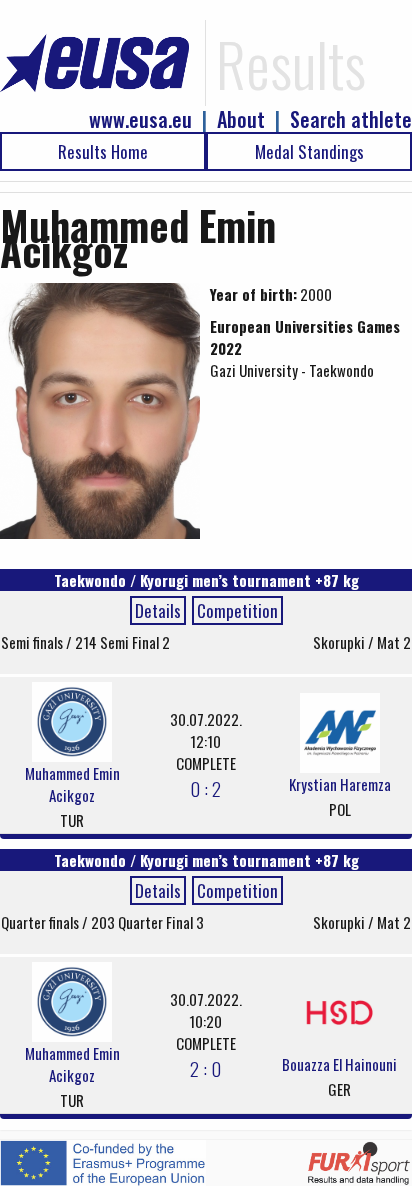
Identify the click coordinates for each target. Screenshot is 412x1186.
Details (158, 610)
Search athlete (351, 119)
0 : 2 (205, 788)
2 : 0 (205, 1068)
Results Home (103, 151)
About (241, 119)
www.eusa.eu (140, 119)
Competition (237, 610)
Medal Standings (309, 151)
